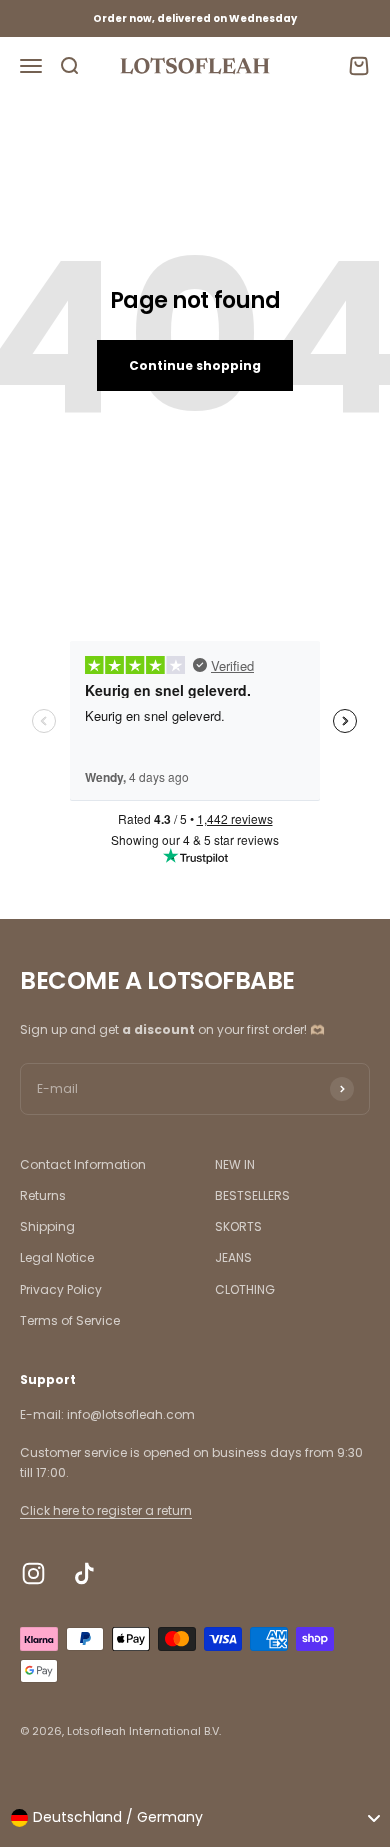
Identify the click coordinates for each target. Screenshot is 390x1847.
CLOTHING (245, 1289)
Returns (43, 1195)
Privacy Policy (61, 1289)
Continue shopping (195, 365)
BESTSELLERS (252, 1195)
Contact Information (83, 1164)
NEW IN (235, 1164)
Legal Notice (57, 1257)
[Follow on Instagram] (33, 1573)
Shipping (47, 1226)
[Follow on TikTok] (84, 1573)
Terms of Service (70, 1320)
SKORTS (238, 1226)
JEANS (233, 1257)
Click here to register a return (106, 1510)
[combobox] (195, 1818)
